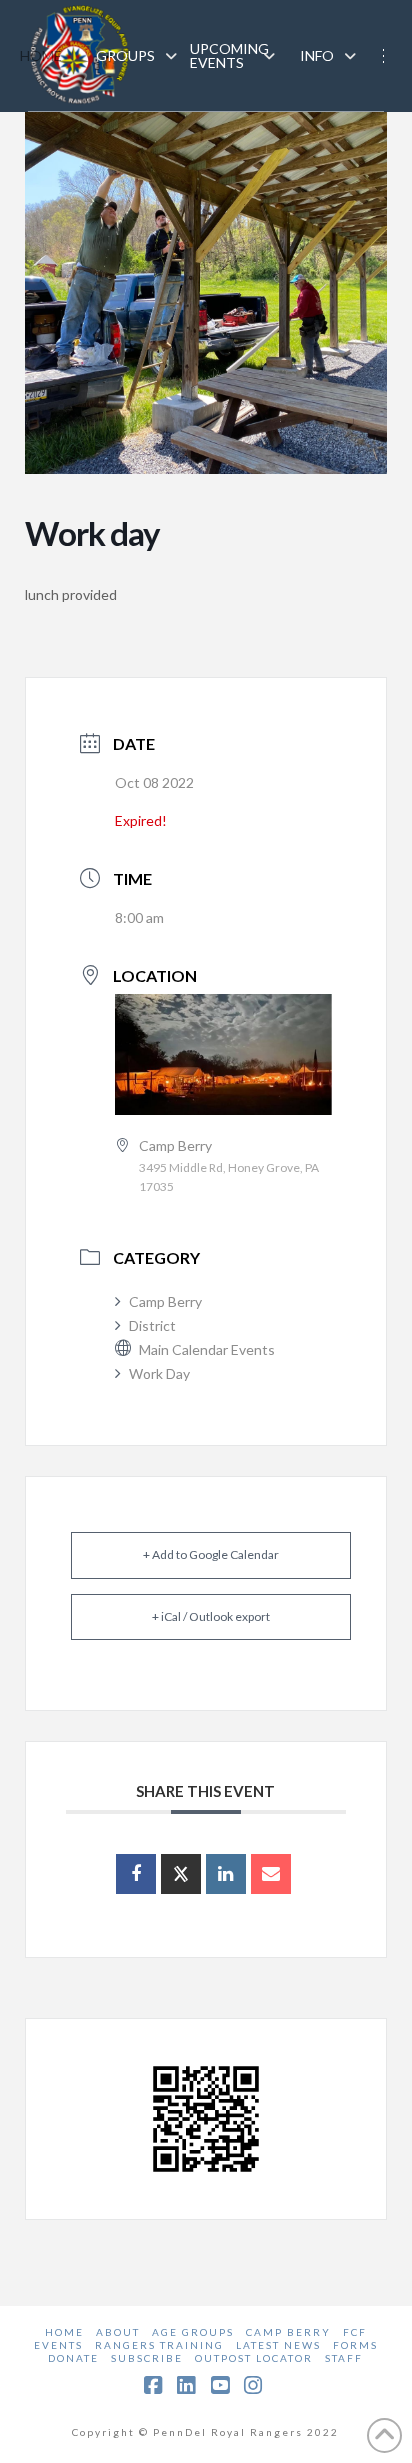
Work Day (159, 1373)
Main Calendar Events (207, 1349)
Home (64, 2332)
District (152, 1325)
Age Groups (193, 2332)
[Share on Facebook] (136, 1874)
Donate (73, 2358)
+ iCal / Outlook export (211, 1616)
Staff (344, 2358)
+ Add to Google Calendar (211, 1554)
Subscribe (147, 2358)
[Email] (271, 1874)
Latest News (278, 2345)
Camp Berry (165, 1301)
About (118, 2332)
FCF (355, 2332)
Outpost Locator (254, 2358)
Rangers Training (159, 2345)
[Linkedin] (226, 1874)
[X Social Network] (181, 1874)
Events (58, 2345)
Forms (355, 2345)
